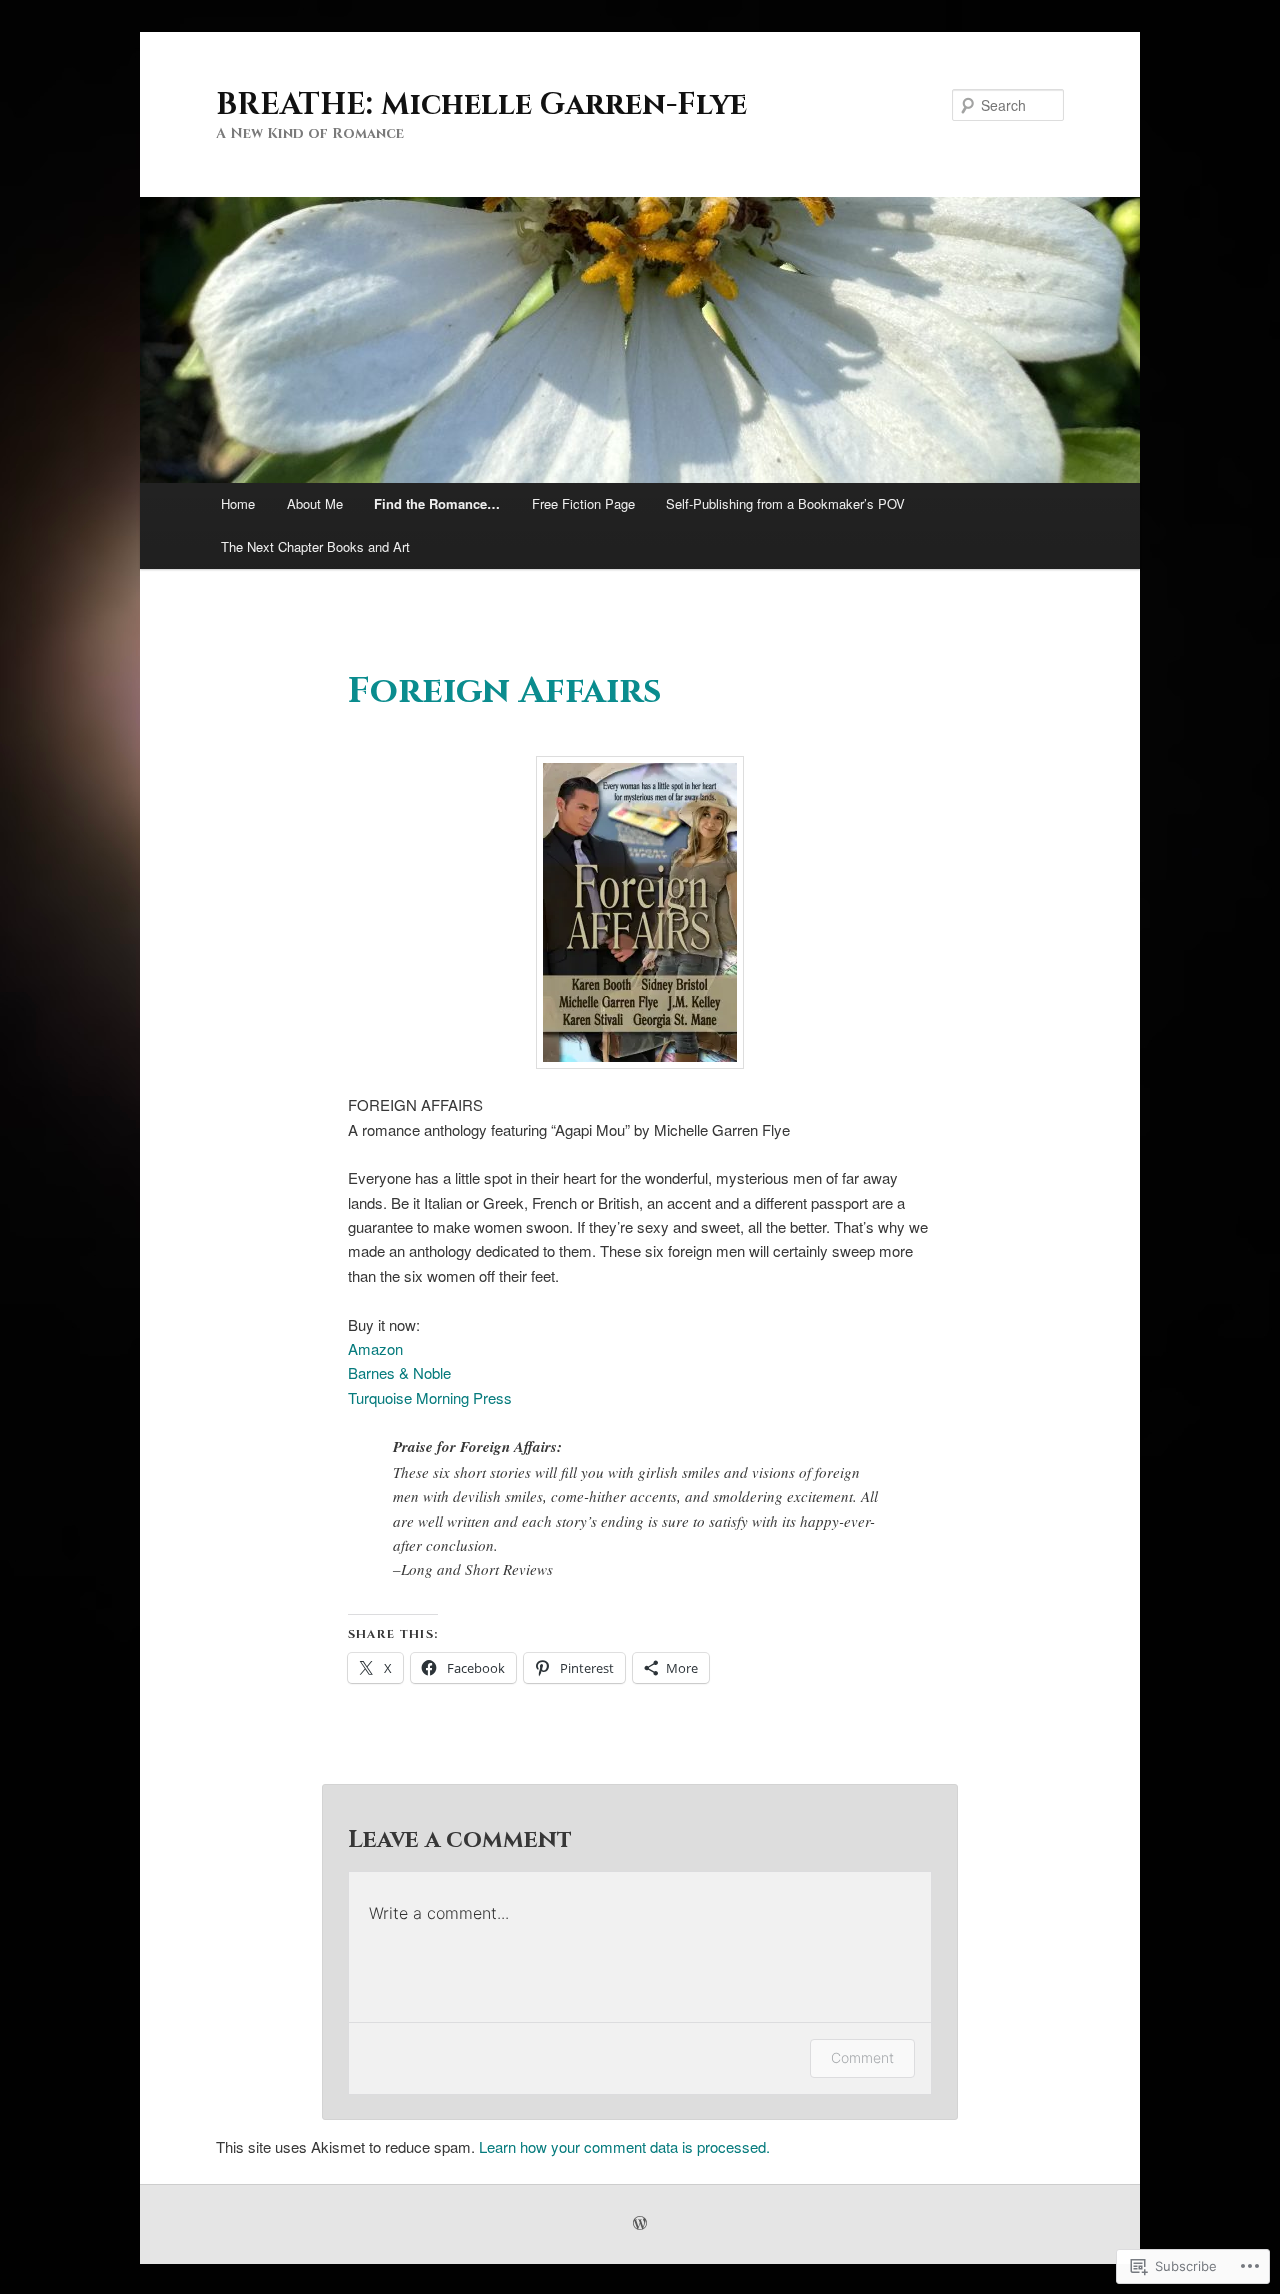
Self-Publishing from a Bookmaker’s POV (785, 503)
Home (238, 503)
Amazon (375, 1348)
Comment (862, 2057)
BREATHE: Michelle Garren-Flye (481, 105)
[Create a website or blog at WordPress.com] (640, 2224)
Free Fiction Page (583, 503)
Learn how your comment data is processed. (624, 2146)
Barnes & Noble (399, 1372)
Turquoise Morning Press (430, 1397)
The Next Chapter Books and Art (315, 546)
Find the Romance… (437, 503)
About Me (315, 503)
